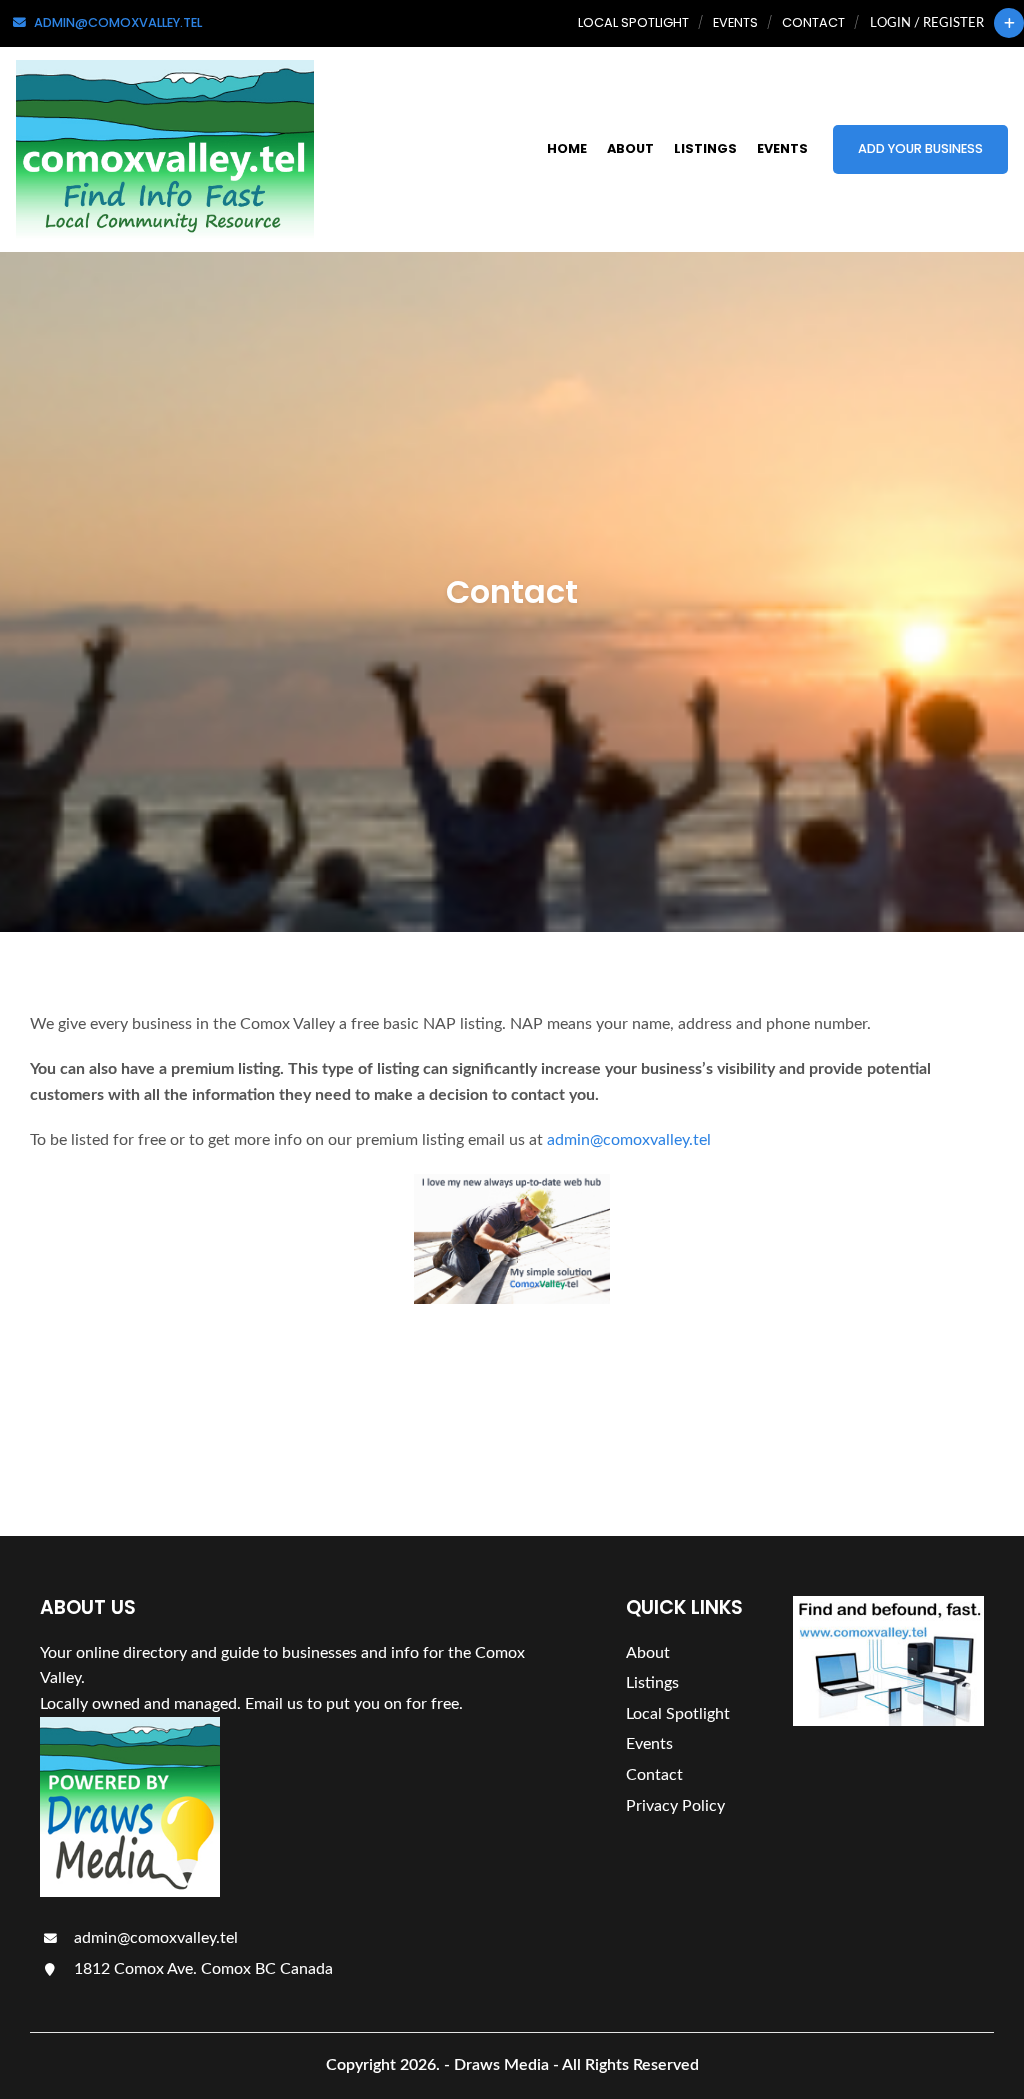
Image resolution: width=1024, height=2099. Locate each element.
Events (735, 22)
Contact (813, 22)
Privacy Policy (675, 1806)
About (630, 148)
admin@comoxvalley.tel (629, 1140)
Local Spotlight (633, 22)
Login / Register (927, 23)
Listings (705, 148)
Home (567, 148)
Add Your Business (920, 148)
